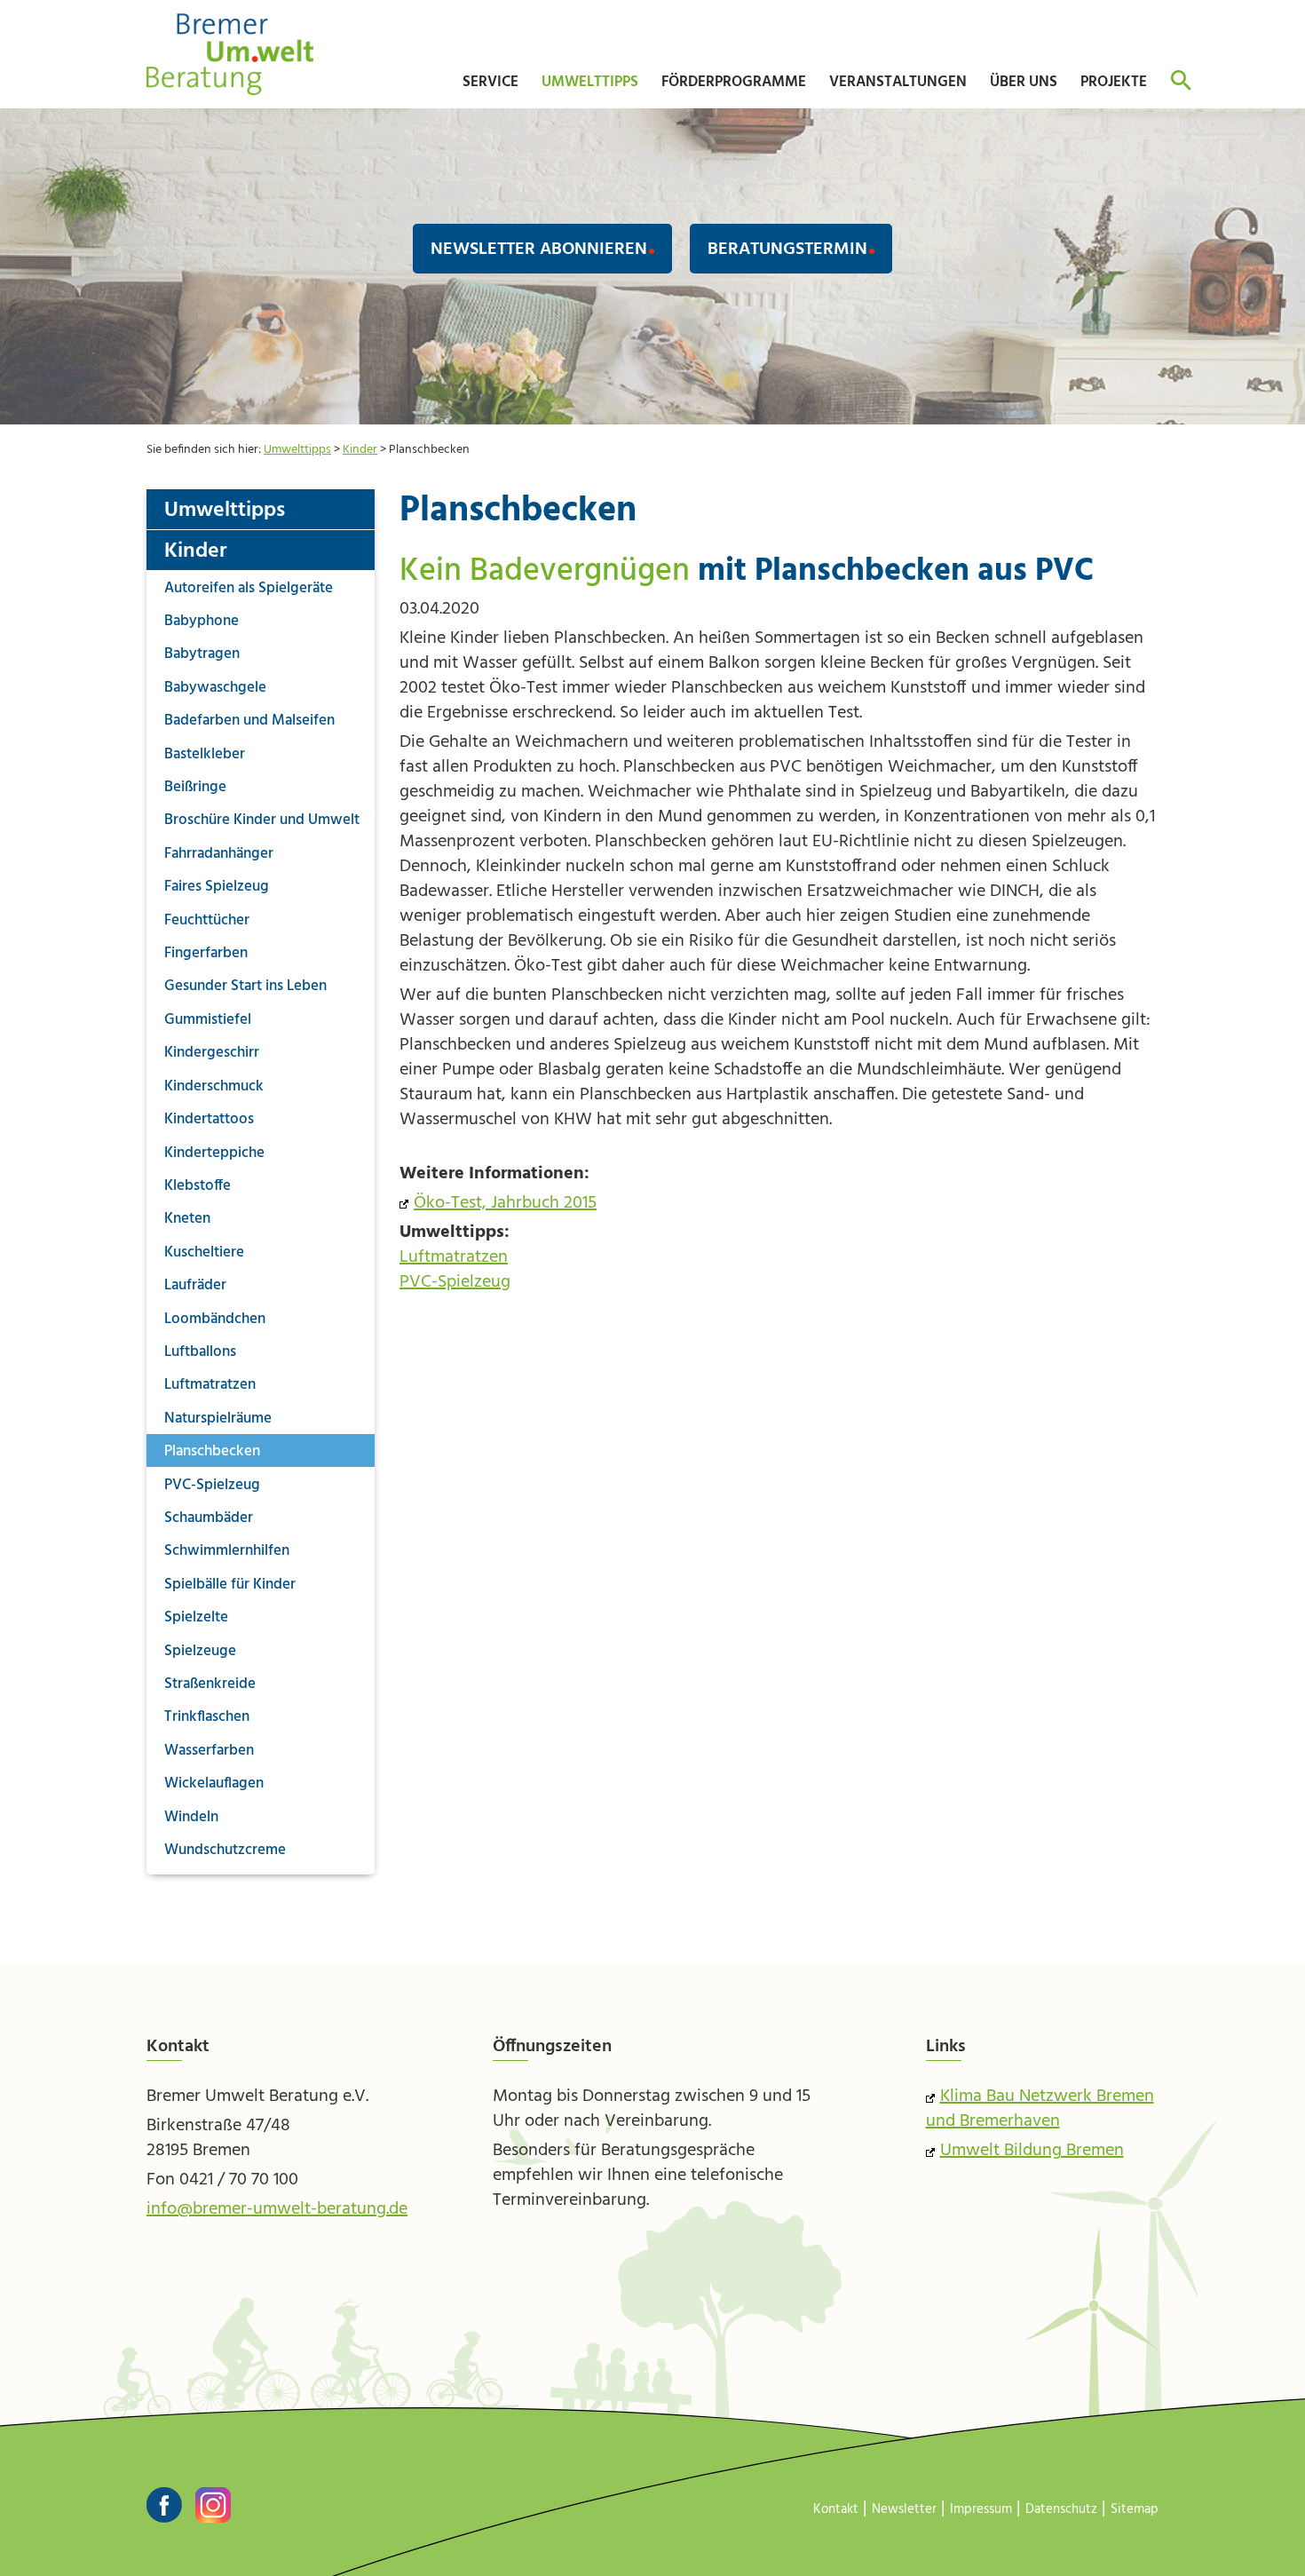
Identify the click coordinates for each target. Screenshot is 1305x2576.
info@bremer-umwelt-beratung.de (277, 2209)
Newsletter (904, 2509)
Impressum (981, 2509)
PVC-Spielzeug (455, 1282)
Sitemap (1135, 2509)
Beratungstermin (787, 250)
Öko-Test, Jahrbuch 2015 (505, 1203)
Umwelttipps (297, 450)
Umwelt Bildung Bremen (1032, 2151)
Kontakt (836, 2509)
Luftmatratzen (454, 1257)
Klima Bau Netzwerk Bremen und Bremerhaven (1040, 2109)
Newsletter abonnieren (539, 250)
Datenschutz (1061, 2509)
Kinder (360, 450)
